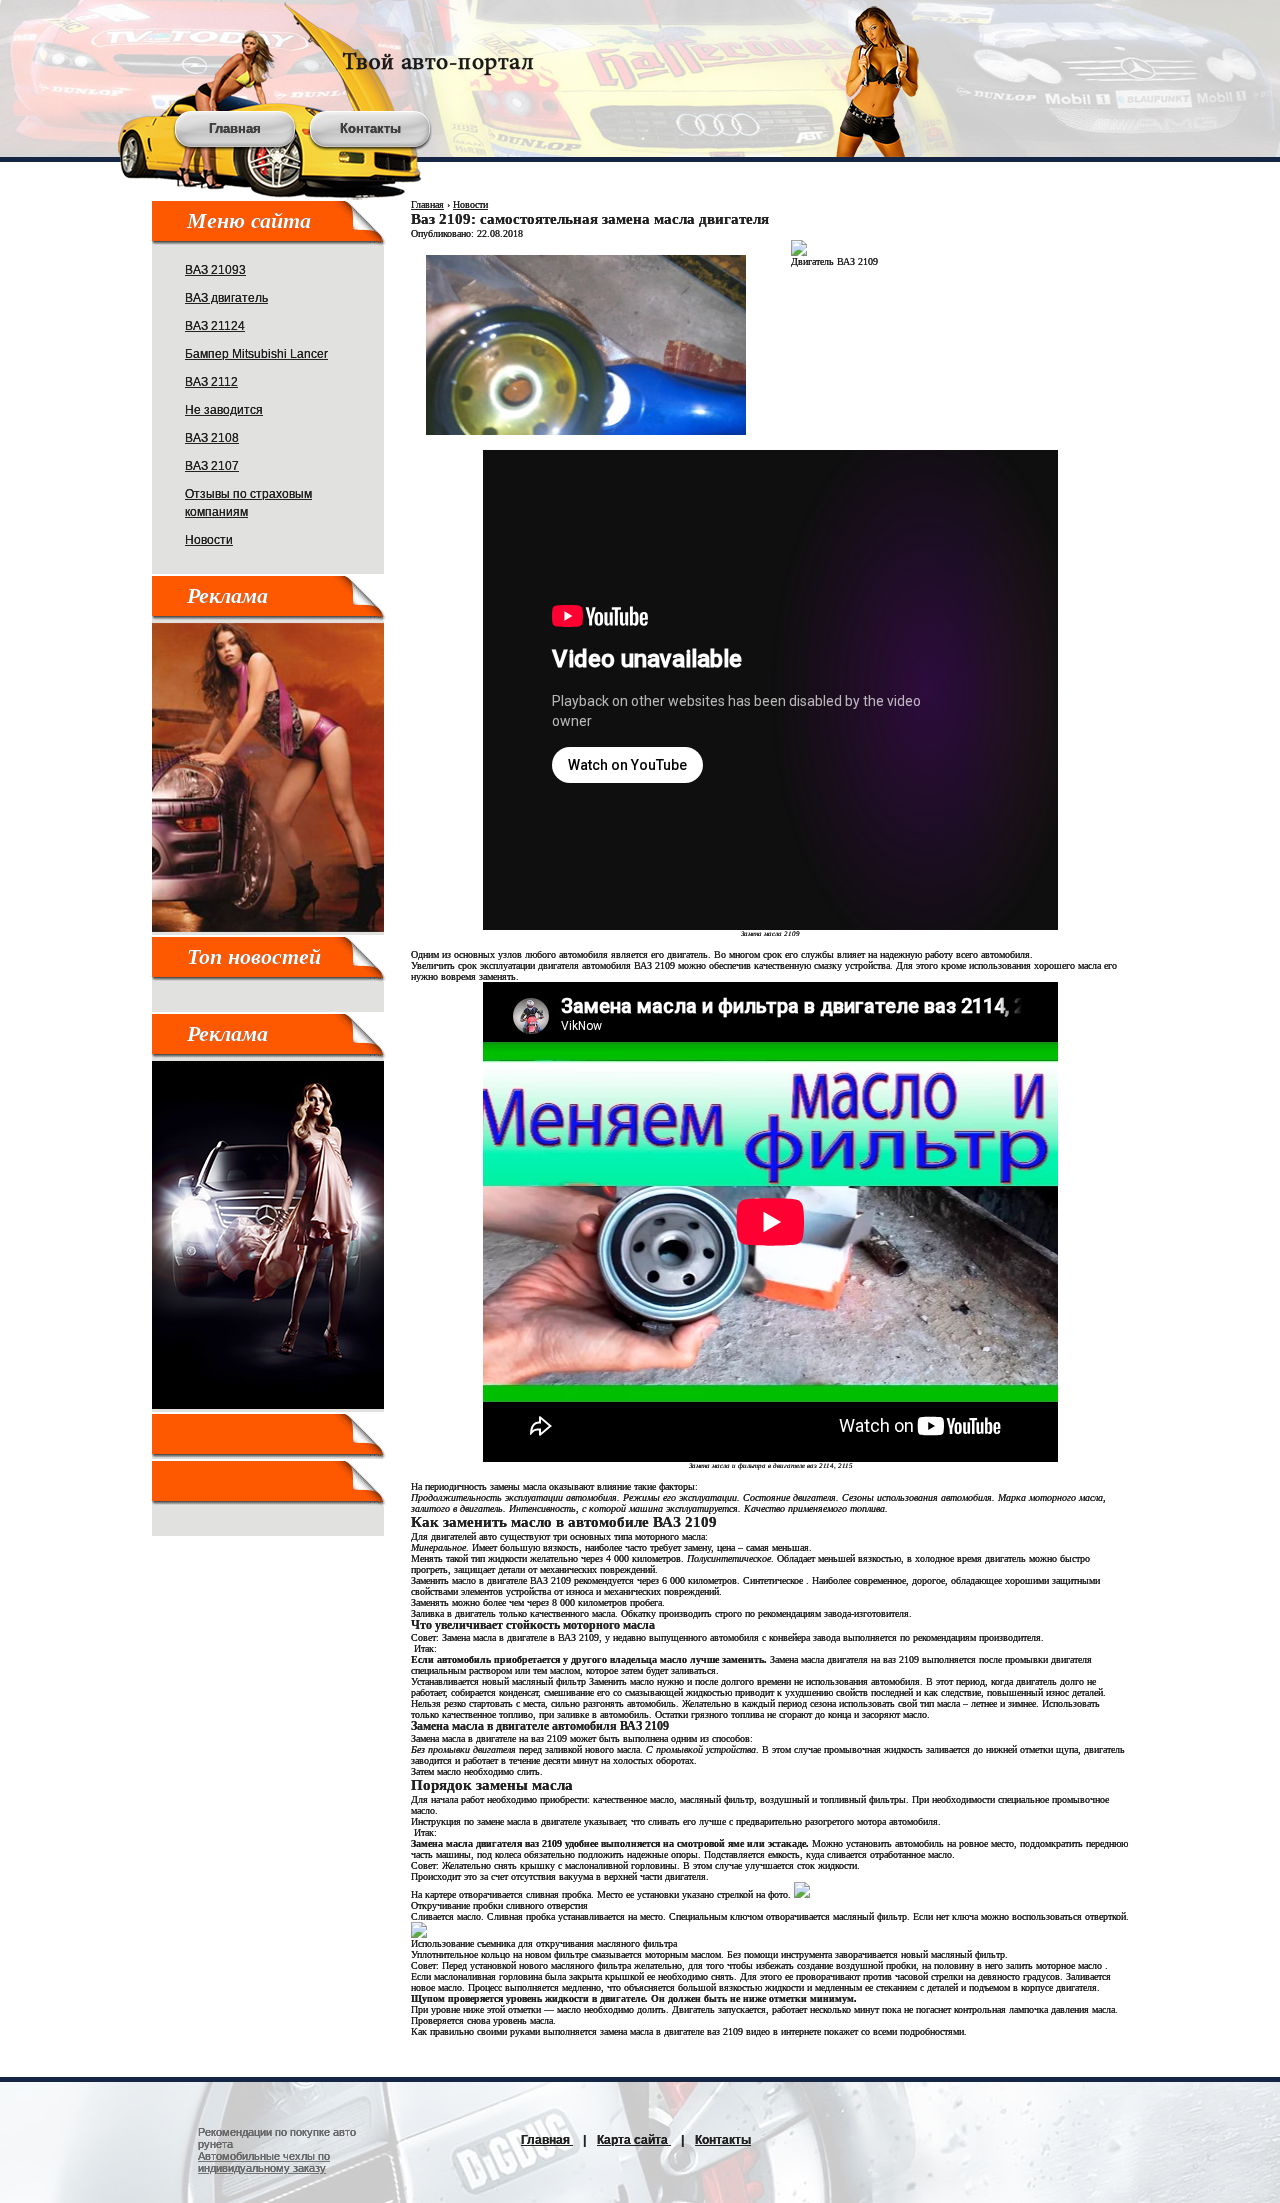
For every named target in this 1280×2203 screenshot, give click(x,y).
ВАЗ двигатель (226, 298)
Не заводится (224, 410)
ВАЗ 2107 (212, 466)
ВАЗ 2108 (212, 438)
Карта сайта (634, 2140)
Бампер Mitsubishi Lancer (256, 354)
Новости (209, 540)
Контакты (370, 128)
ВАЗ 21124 (215, 326)
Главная (235, 128)
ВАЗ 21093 (215, 270)
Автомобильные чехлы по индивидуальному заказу (264, 2162)
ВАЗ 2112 (211, 382)
